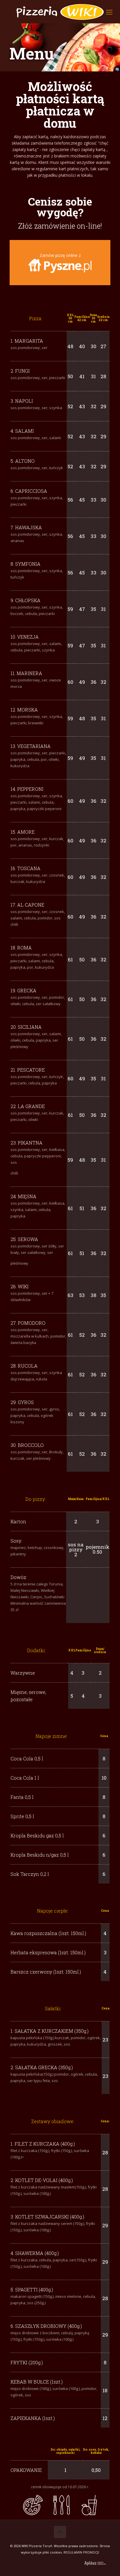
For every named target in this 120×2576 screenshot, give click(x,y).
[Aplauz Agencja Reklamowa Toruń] (91, 2563)
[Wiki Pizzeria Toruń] (60, 12)
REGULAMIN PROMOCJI (81, 2552)
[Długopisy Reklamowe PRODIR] (102, 2563)
